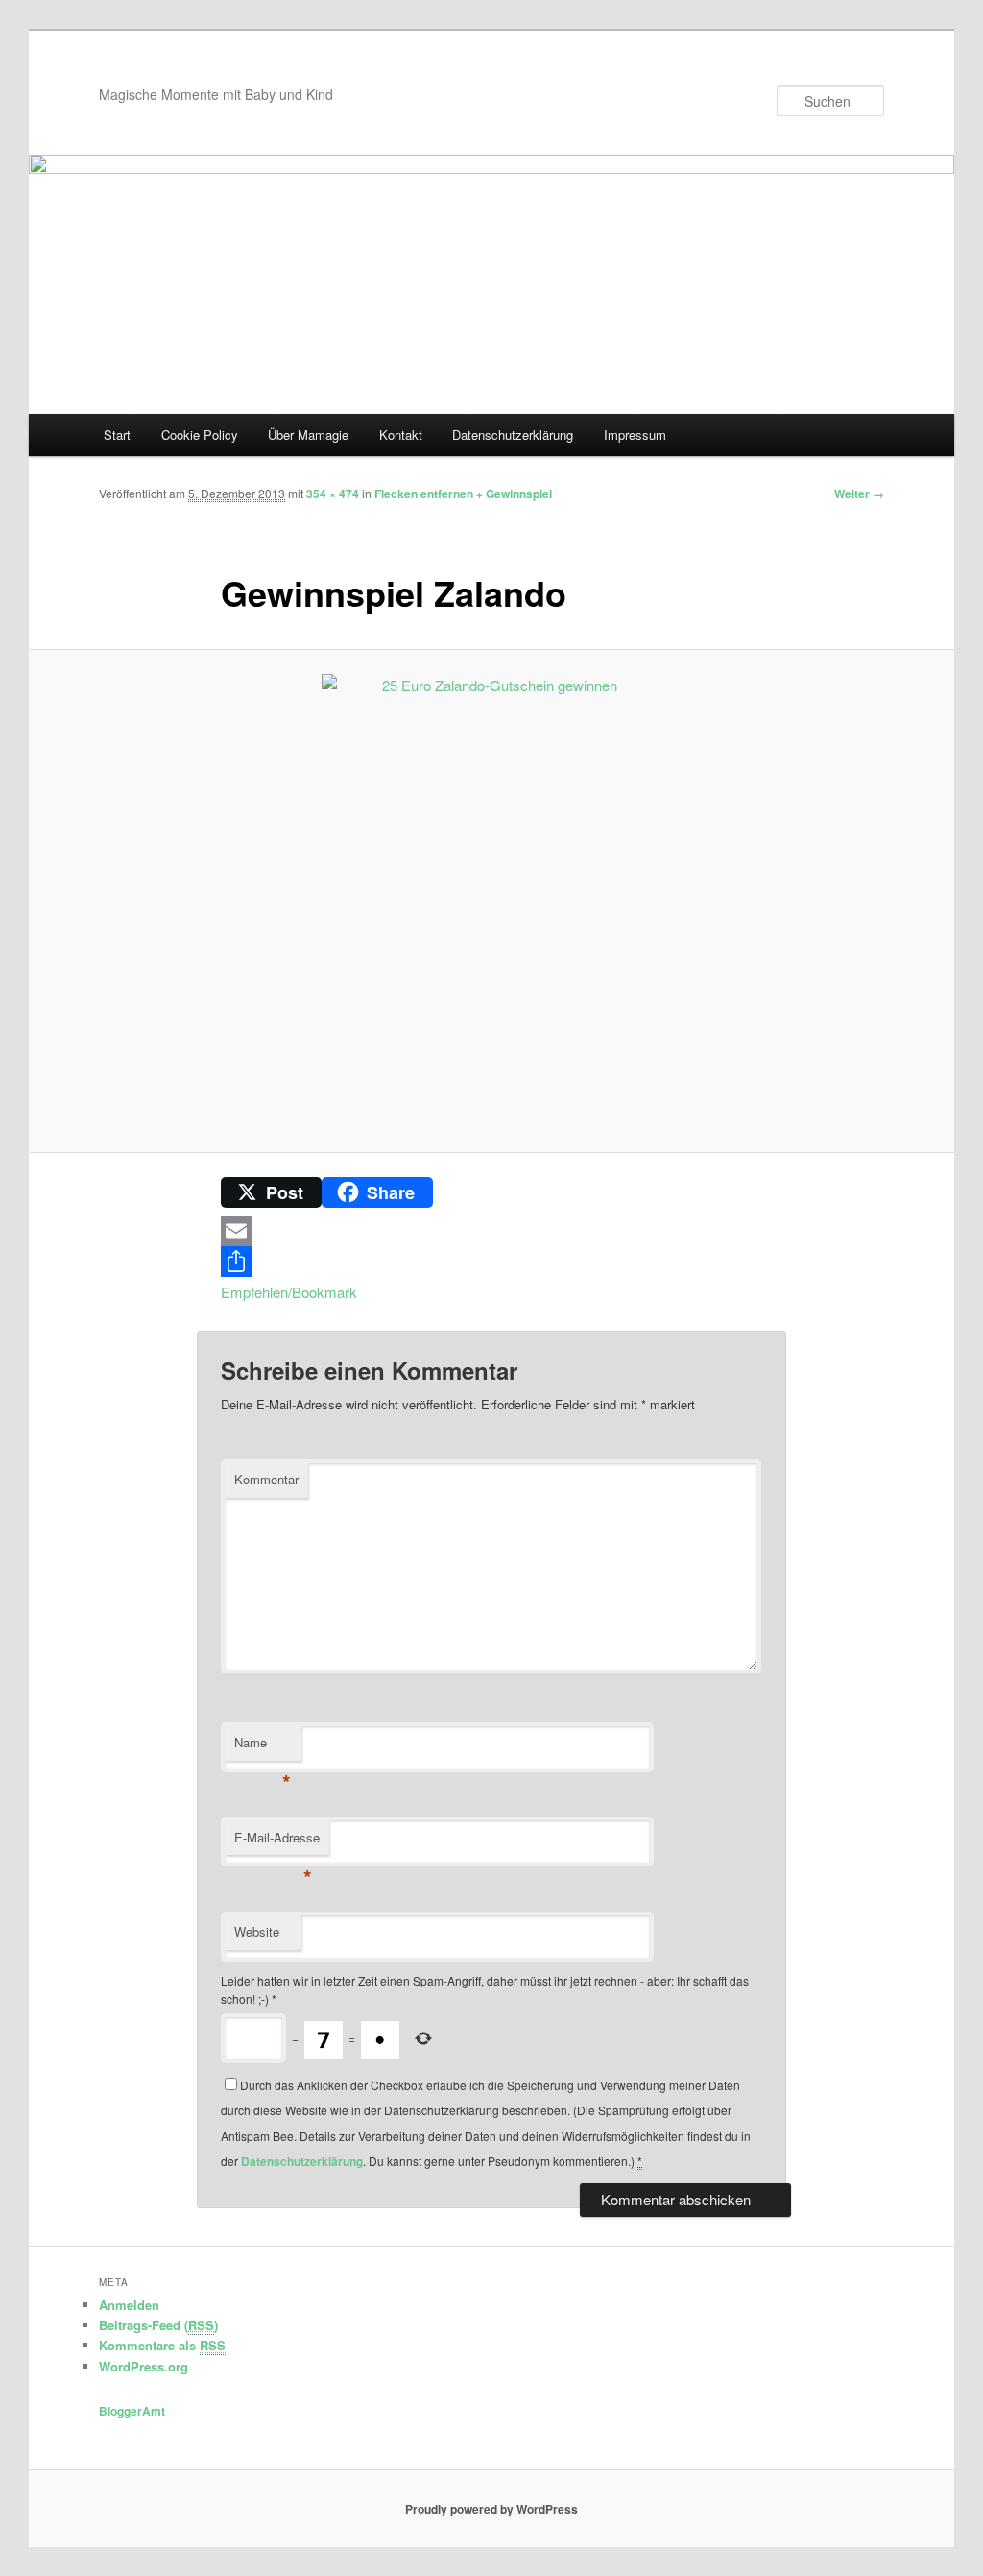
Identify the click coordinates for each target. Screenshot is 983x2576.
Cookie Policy (200, 434)
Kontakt (401, 434)
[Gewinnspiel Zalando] (491, 902)
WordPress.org (144, 2366)
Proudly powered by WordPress (491, 2509)
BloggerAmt (132, 2411)
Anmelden (129, 2305)
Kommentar (266, 1479)
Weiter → (859, 494)
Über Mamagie (308, 434)
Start (117, 434)
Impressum (635, 434)
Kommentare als (162, 2345)
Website (257, 1931)
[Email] (491, 1231)
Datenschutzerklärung (513, 434)
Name (263, 1747)
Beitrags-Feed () (158, 2325)
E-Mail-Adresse (277, 1842)
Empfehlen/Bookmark (289, 1292)
